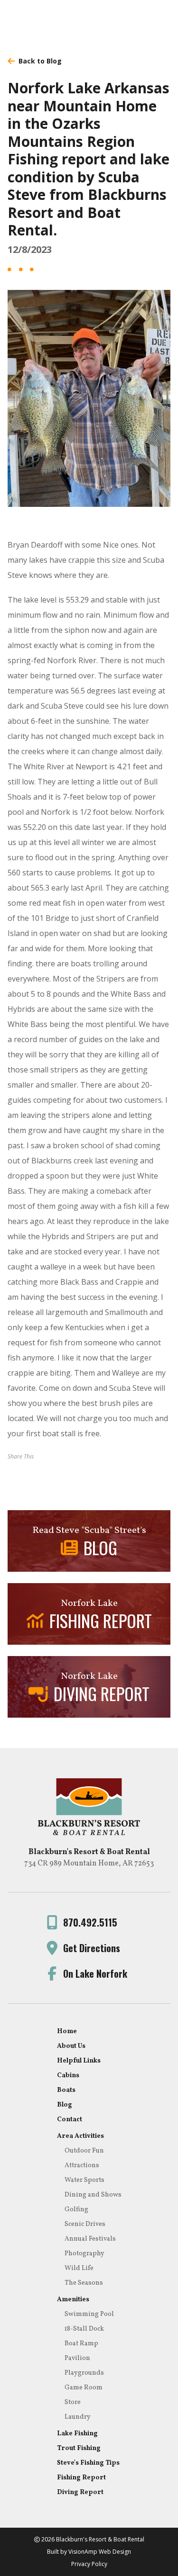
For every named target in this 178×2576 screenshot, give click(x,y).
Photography (84, 2254)
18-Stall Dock (84, 2329)
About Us (71, 2046)
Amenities (73, 2300)
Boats (66, 2090)
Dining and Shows (93, 2195)
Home (67, 2031)
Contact (70, 2120)
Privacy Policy (89, 2564)
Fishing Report (81, 2478)
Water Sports (84, 2180)
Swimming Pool (89, 2314)
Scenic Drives (85, 2224)
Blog (65, 2105)
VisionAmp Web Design (100, 2552)
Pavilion (77, 2358)
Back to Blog (40, 61)
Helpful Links (79, 2061)
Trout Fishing (79, 2448)
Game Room (84, 2388)
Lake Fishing (77, 2434)
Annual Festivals (90, 2239)
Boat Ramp (81, 2344)
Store (73, 2402)
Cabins (68, 2076)
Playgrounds (84, 2373)
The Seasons (84, 2283)
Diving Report (80, 2492)
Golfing (76, 2210)
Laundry (78, 2417)
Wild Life (79, 2268)
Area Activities (80, 2136)
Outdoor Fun (84, 2151)
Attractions (82, 2166)
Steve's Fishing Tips (88, 2463)
